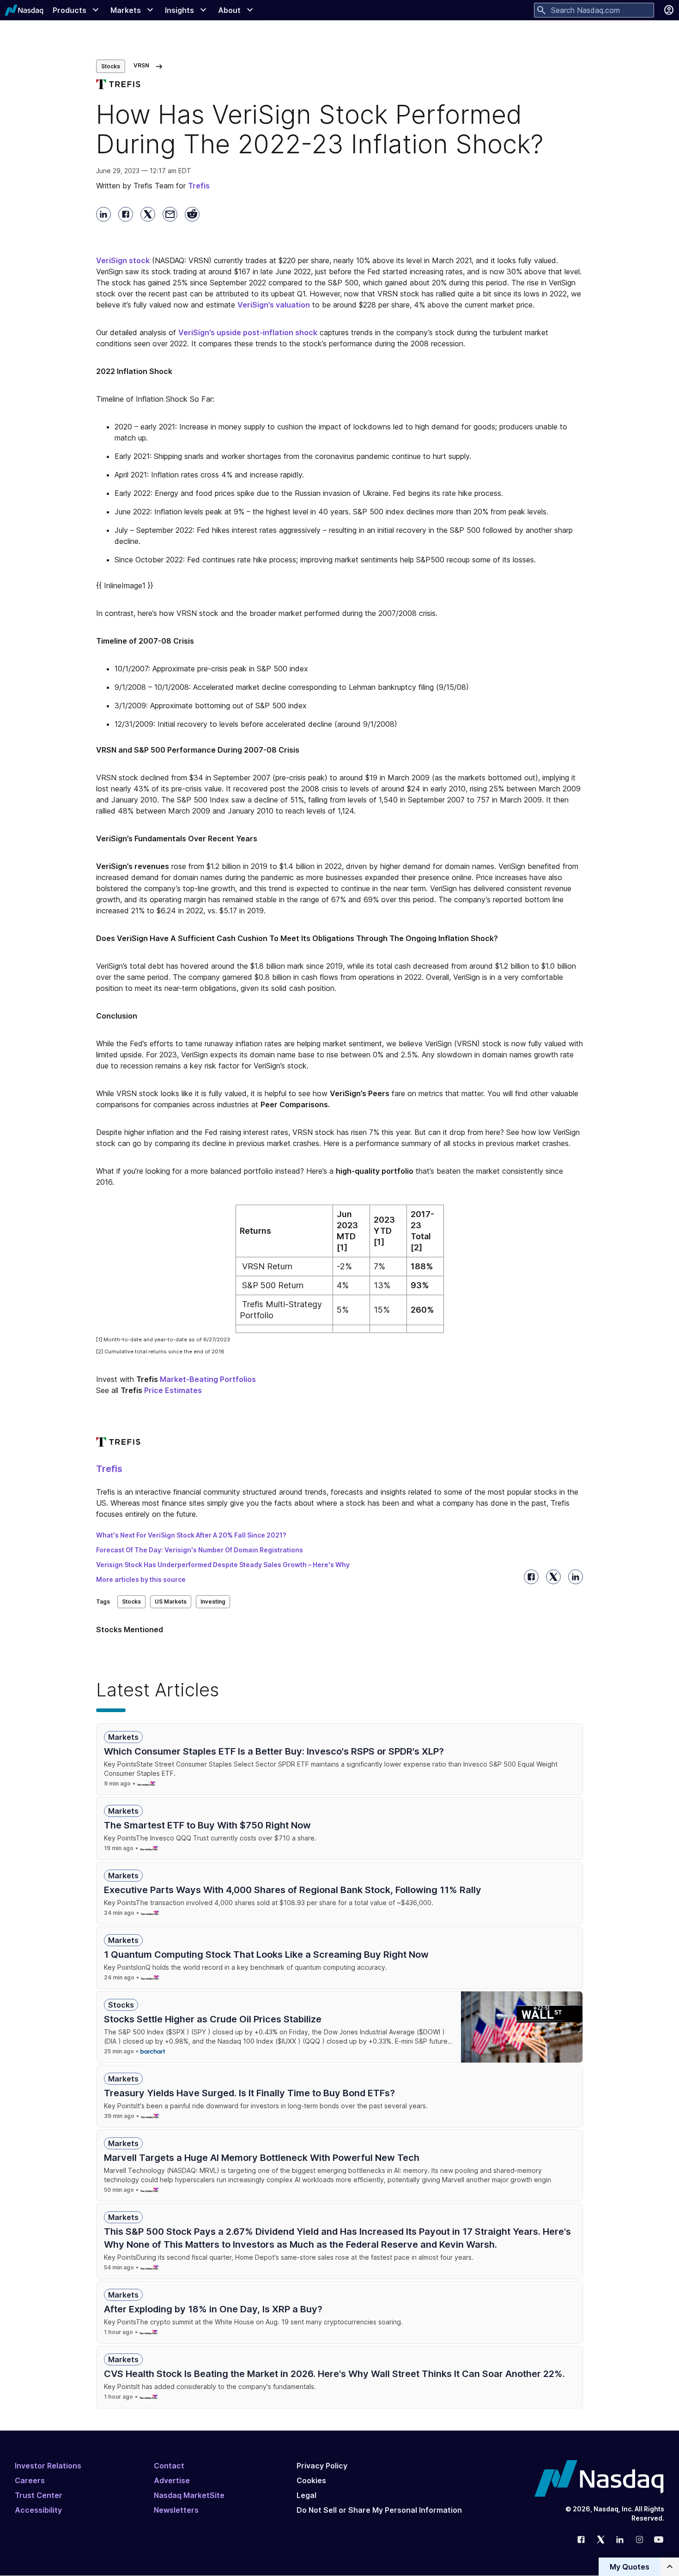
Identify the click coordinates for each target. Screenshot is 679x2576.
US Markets (171, 1602)
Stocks (111, 66)
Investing (213, 1602)
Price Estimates (173, 1390)
